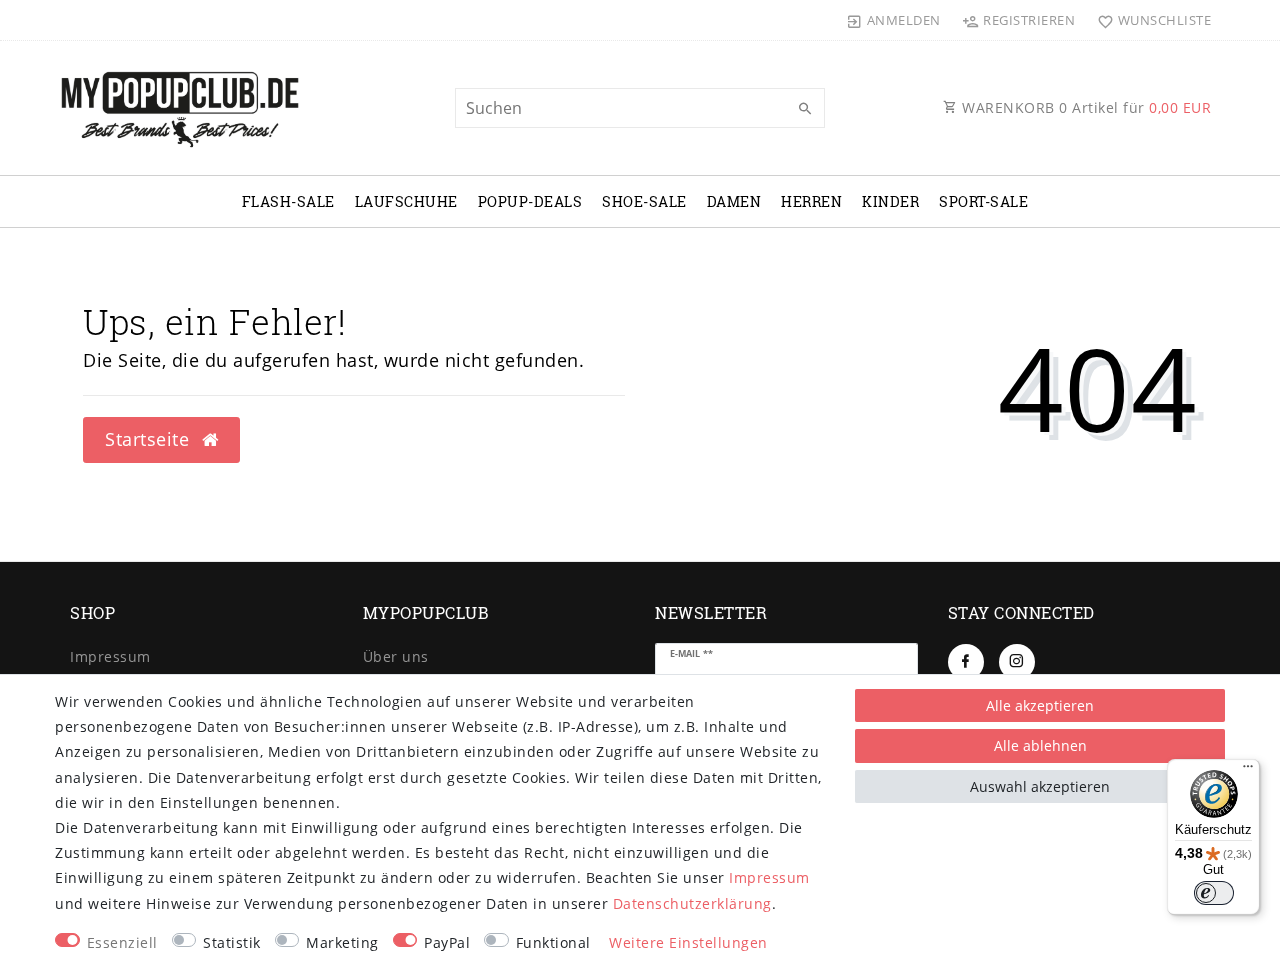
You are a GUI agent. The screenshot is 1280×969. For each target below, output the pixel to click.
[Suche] (805, 109)
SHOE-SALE (644, 201)
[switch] (1214, 893)
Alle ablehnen (1040, 745)
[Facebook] (966, 662)
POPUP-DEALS (530, 201)
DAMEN (734, 201)
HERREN (811, 201)
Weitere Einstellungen (688, 942)
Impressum (110, 656)
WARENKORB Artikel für (1085, 107)
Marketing (342, 942)
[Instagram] (1017, 662)
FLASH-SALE (288, 201)
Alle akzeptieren (1040, 705)
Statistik (232, 942)
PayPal (447, 942)
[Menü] (1248, 771)
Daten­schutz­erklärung (692, 903)
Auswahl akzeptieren (1040, 786)
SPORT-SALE (983, 201)
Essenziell (122, 942)
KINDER (890, 201)
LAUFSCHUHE (406, 201)
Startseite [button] (150, 439)
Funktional (553, 942)
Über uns (396, 656)
